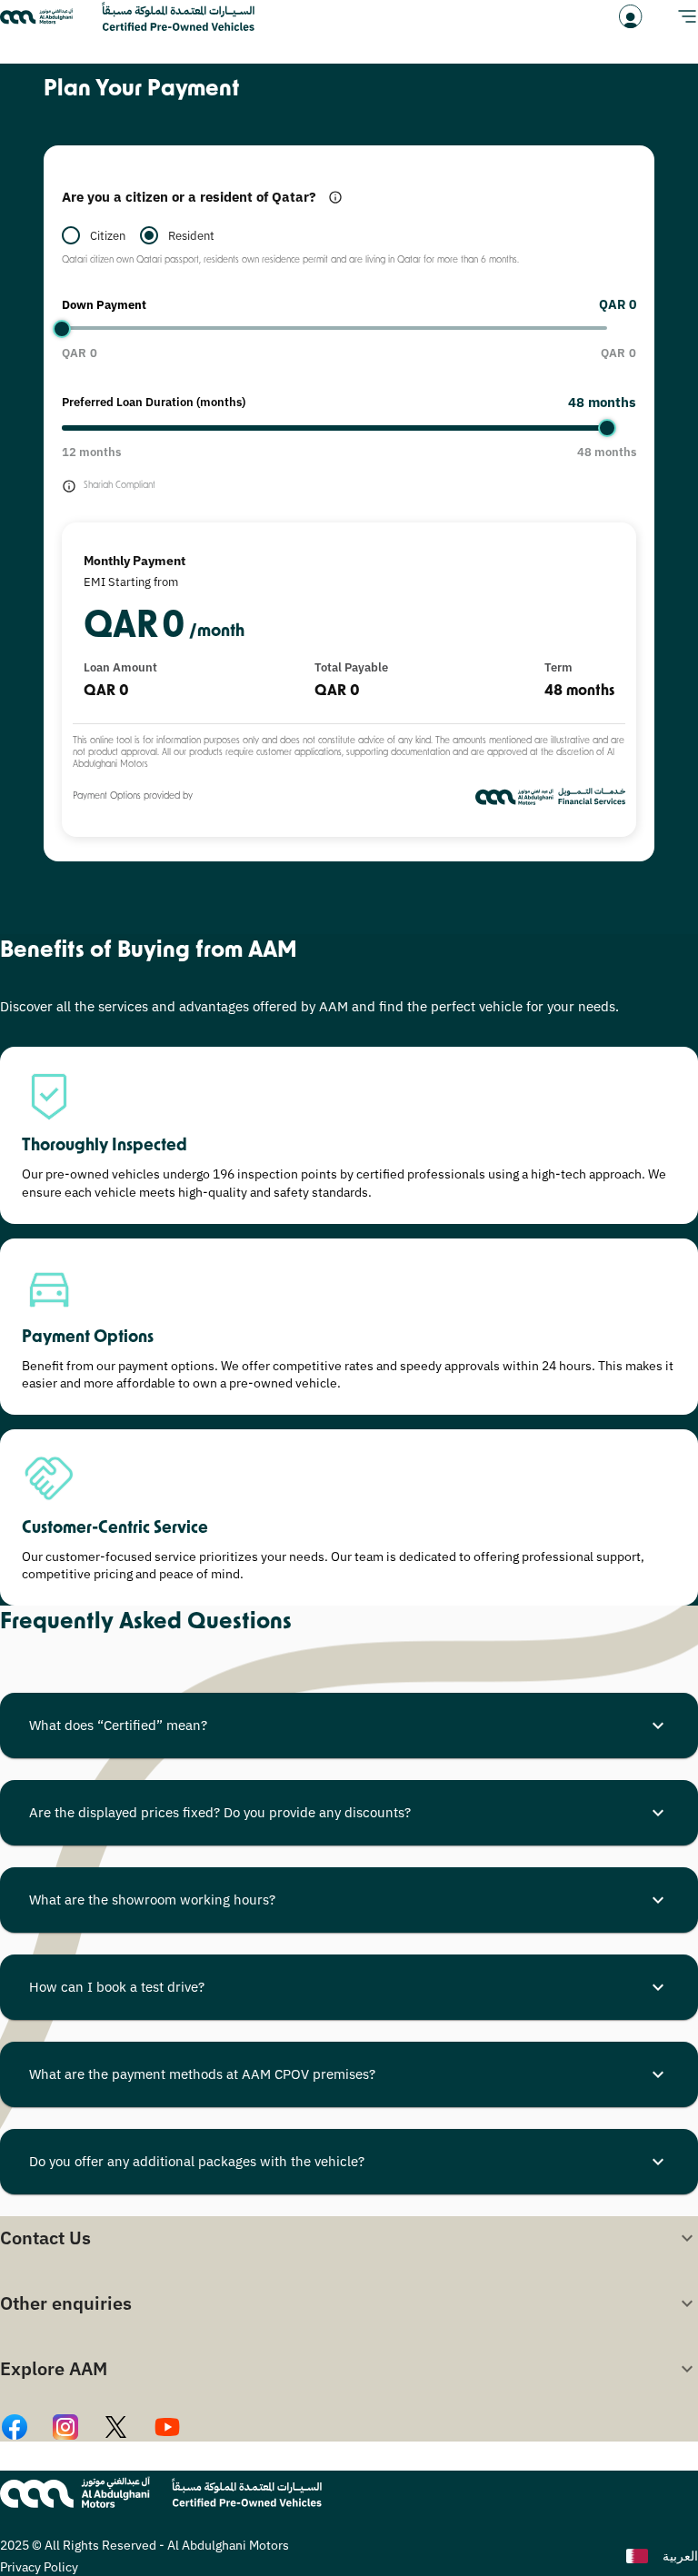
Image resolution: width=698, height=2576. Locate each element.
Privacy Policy (39, 2567)
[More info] (335, 197)
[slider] (62, 329)
